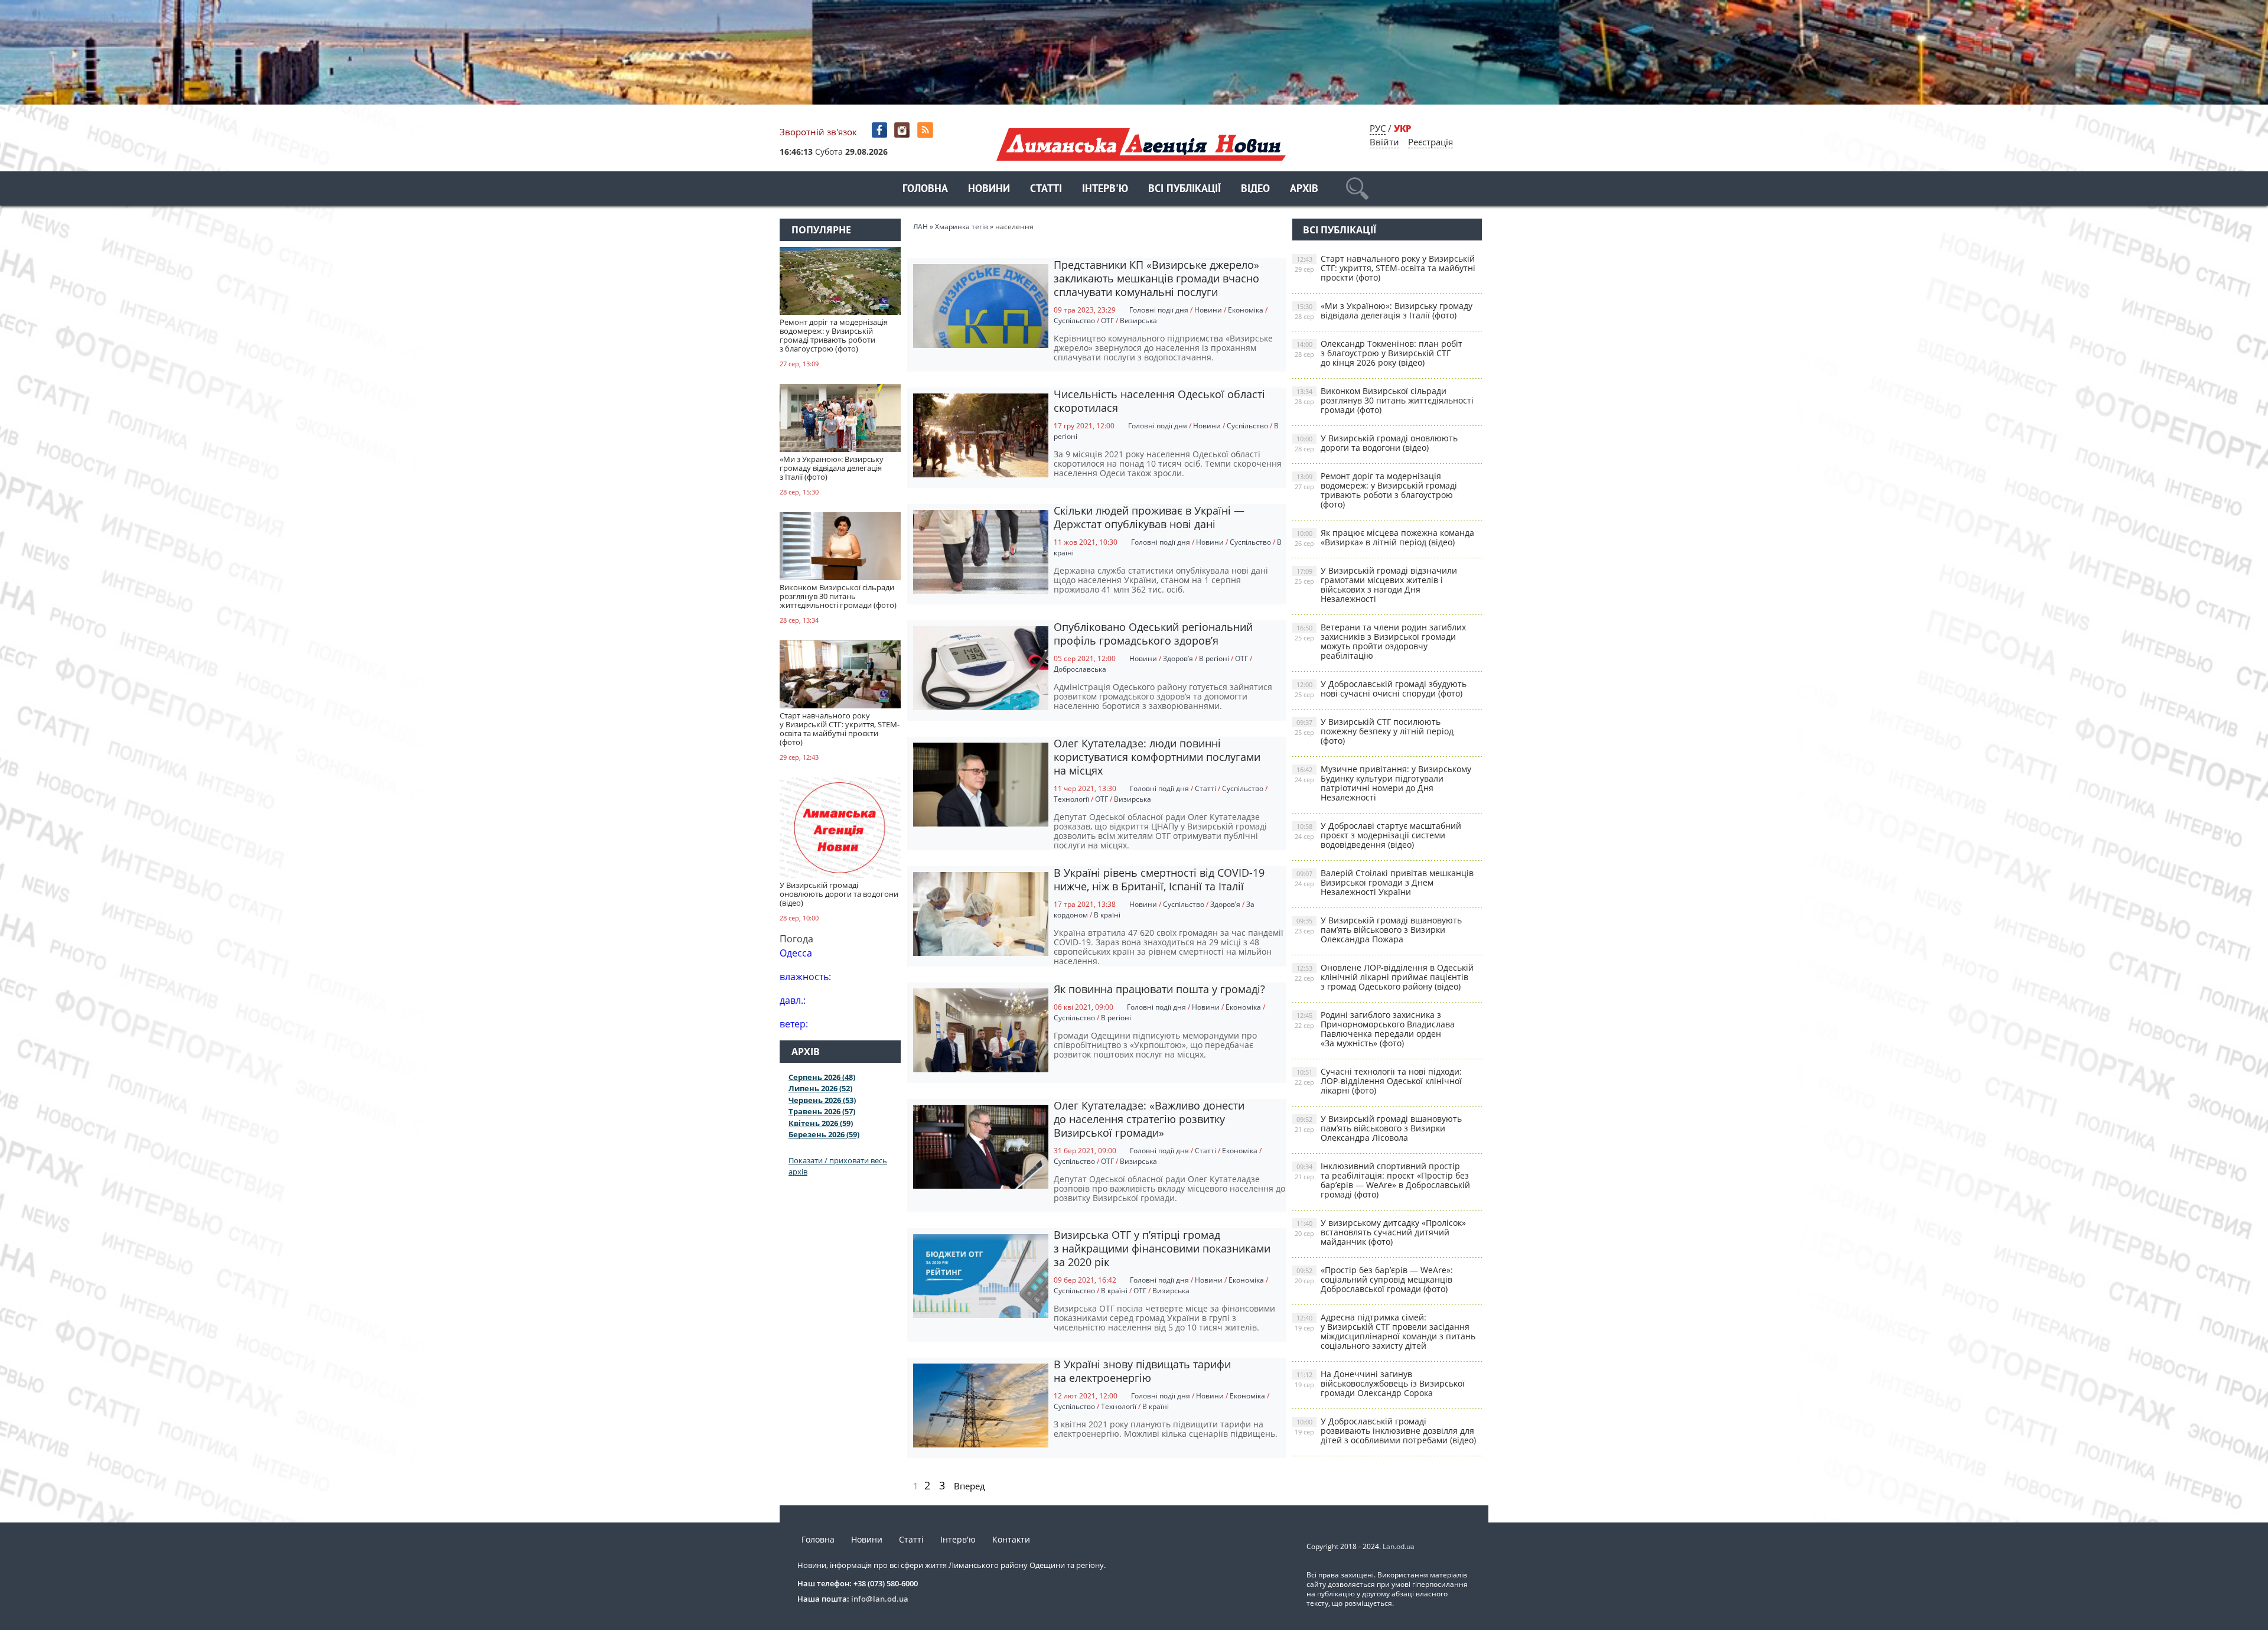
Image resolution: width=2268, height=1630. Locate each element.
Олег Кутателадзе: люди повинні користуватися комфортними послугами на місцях (1157, 757)
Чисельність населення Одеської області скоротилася (1159, 401)
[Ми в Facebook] (880, 130)
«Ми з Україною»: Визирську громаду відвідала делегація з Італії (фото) (1384, 310)
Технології (1071, 799)
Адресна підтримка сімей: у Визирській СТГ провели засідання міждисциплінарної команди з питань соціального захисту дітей (1385, 1331)
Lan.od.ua (1399, 1546)
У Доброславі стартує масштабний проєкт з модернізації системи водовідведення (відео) (1378, 835)
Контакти (1011, 1539)
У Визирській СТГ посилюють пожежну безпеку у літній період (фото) (1374, 731)
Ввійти (1384, 142)
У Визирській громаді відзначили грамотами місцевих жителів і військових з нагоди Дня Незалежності (1376, 585)
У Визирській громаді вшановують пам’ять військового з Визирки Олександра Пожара (1378, 930)
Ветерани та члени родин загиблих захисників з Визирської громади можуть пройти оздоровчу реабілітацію (1380, 641)
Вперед (970, 1486)
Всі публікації (1184, 189)
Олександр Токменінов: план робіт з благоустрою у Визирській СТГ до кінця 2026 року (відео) (1379, 353)
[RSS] (926, 130)
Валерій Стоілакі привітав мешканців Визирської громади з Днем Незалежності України (1384, 882)
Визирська (1138, 321)
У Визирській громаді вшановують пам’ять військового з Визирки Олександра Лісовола (1378, 1128)
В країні (1107, 915)
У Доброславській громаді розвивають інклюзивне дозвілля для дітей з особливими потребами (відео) (1385, 1431)
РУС (1378, 128)
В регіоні (1214, 658)
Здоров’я (1178, 658)
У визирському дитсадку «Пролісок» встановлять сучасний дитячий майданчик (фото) (1380, 1232)
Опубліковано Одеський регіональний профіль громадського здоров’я (1153, 634)
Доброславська (1080, 669)
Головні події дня (1159, 310)
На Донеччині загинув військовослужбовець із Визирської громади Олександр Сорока (1380, 1383)
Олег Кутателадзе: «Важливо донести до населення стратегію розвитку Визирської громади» (1149, 1119)
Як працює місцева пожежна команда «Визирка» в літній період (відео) (1384, 537)
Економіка (1246, 310)
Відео (1255, 189)
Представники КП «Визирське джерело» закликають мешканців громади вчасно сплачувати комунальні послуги (1156, 278)
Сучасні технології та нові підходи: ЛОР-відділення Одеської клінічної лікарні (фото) (1378, 1081)
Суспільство (1074, 321)
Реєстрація (1430, 142)
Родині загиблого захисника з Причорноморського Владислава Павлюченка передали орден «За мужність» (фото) (1375, 1029)
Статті (1046, 189)
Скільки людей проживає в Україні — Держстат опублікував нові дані (1149, 517)
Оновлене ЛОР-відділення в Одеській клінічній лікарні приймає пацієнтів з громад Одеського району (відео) (1384, 977)
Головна (925, 189)
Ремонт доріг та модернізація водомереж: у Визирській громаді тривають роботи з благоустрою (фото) (1376, 490)
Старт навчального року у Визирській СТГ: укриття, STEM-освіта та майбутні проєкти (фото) (1385, 268)
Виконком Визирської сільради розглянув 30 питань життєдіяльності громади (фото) (1384, 400)
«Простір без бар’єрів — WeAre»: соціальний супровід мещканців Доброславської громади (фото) (1374, 1279)
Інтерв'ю (1105, 189)
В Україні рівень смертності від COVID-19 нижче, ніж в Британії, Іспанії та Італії (1159, 879)
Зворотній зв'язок (818, 132)
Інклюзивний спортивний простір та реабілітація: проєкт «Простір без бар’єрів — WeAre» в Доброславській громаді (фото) (1382, 1180)
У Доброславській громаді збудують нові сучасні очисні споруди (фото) (1381, 689)
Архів (1304, 189)
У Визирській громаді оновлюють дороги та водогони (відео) (1376, 443)
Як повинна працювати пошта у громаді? (1159, 989)
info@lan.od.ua (880, 1599)
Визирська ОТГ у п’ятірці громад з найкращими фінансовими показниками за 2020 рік (1162, 1248)
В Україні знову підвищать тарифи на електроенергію (1142, 1371)
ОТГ (1107, 321)
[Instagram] (903, 130)
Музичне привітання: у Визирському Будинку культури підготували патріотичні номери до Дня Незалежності (1383, 783)
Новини (989, 189)
